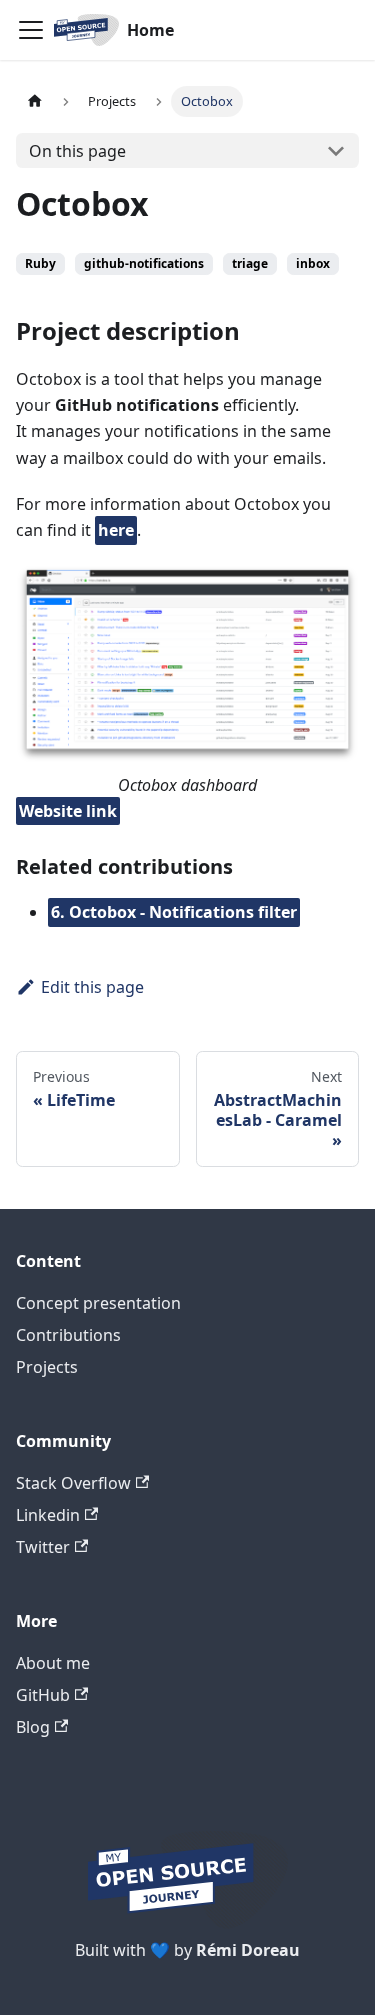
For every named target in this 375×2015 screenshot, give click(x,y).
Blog (33, 1727)
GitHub (43, 1695)
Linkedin (48, 1515)
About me (53, 1663)
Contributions (68, 1335)
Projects (47, 1367)
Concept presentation (98, 1303)
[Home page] (35, 101)
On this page (77, 151)
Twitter (43, 1547)
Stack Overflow (73, 1483)
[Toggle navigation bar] (31, 30)
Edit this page (92, 987)
